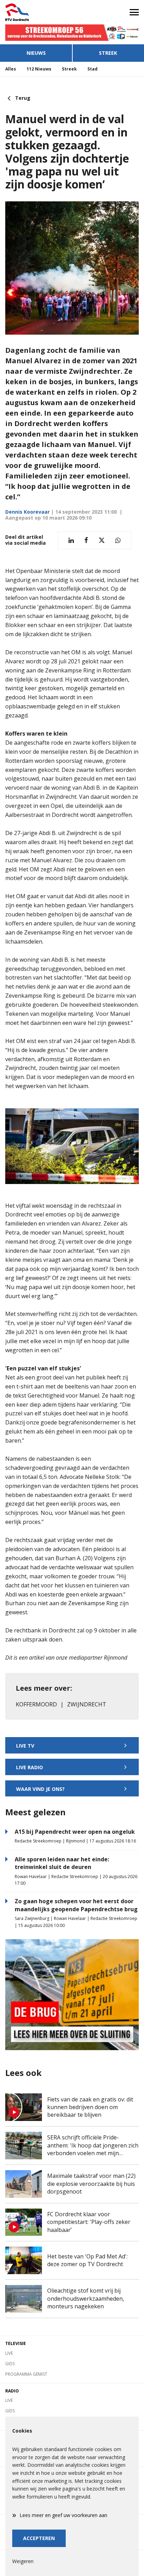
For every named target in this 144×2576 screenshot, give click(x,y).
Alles (11, 69)
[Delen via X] (102, 540)
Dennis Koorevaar (27, 512)
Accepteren (39, 2538)
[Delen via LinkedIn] (71, 540)
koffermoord (36, 1704)
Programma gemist (26, 2374)
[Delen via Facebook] (86, 540)
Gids (10, 2364)
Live (9, 2353)
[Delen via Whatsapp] (118, 540)
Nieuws (36, 53)
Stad (92, 69)
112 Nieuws (39, 69)
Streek (108, 53)
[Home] (36, 12)
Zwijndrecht (87, 1704)
